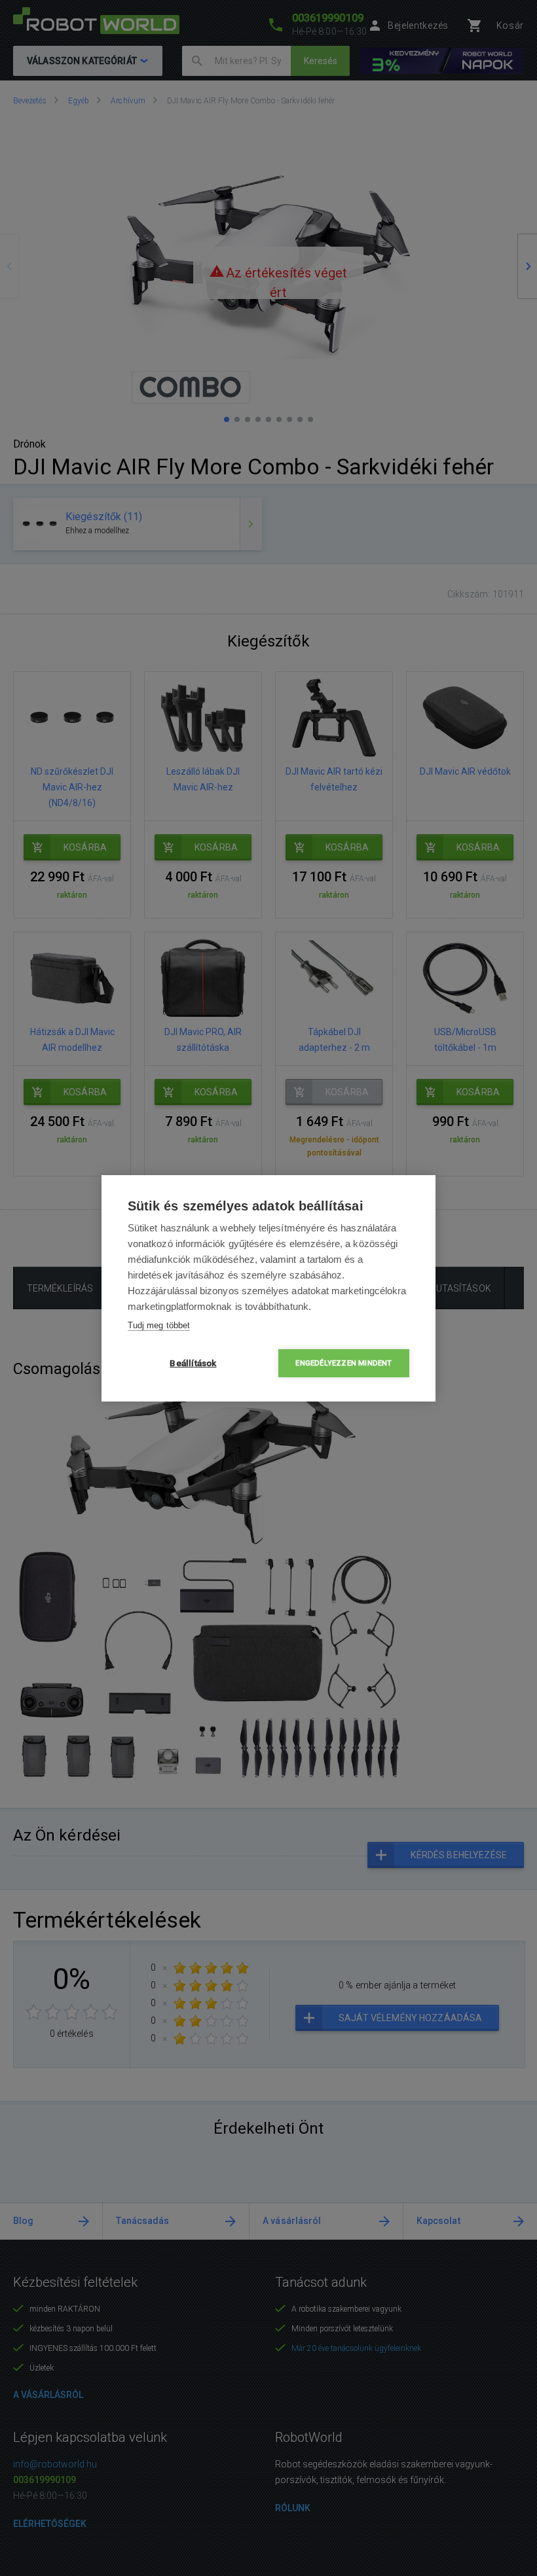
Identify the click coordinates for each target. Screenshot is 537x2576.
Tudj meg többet (159, 1325)
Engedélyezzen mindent (343, 1363)
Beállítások (193, 1363)
